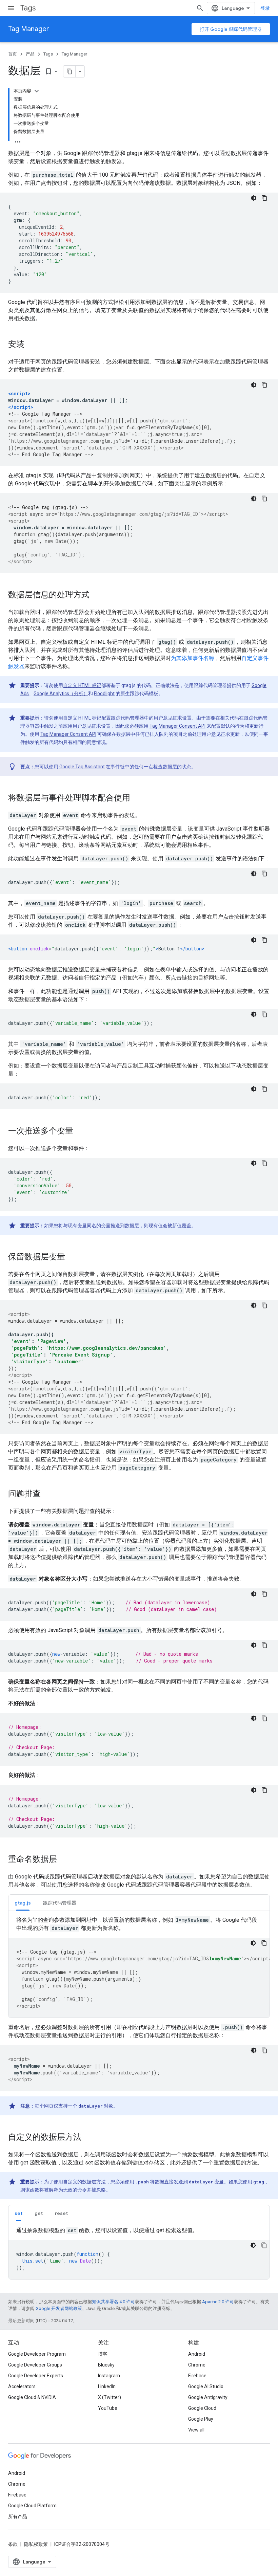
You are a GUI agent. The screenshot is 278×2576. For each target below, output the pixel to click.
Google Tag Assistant (82, 767)
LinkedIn (107, 2386)
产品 (30, 54)
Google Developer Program (37, 2354)
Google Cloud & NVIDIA (32, 2397)
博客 (103, 2354)
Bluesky (106, 2365)
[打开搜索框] (200, 8)
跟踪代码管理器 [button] (60, 1903)
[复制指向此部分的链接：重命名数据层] (64, 1860)
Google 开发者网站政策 (59, 2308)
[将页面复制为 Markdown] (69, 71)
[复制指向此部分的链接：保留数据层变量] (72, 1257)
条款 (13, 2544)
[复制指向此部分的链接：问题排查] (47, 1494)
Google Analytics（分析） (61, 693)
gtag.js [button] (23, 1903)
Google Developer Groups (35, 2365)
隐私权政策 (36, 2544)
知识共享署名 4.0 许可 (113, 2302)
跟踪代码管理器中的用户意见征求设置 (151, 718)
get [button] (39, 2213)
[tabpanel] (139, 1967)
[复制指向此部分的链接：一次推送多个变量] (80, 1131)
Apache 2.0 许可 (218, 2302)
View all (196, 2430)
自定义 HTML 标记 (82, 685)
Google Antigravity (208, 2397)
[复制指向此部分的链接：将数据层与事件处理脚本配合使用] (137, 798)
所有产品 (18, 2516)
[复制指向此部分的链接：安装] (31, 345)
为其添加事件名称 (193, 658)
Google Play (201, 2419)
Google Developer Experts (36, 2376)
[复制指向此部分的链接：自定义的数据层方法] (88, 2138)
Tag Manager (29, 29)
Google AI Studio (206, 2386)
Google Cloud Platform (32, 2506)
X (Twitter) (110, 2397)
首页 (13, 54)
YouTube (108, 2408)
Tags (28, 8)
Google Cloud (202, 2408)
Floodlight (104, 693)
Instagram (109, 2376)
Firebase (197, 2376)
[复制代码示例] (264, 198)
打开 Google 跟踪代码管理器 (231, 29)
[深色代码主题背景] (254, 198)
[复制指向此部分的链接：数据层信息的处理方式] (96, 595)
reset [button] (61, 2213)
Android (197, 2354)
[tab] (23, 1903)
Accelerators (22, 2386)
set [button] (18, 2213)
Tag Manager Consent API (177, 726)
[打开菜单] (11, 8)
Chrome (197, 2365)
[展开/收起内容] (37, 91)
